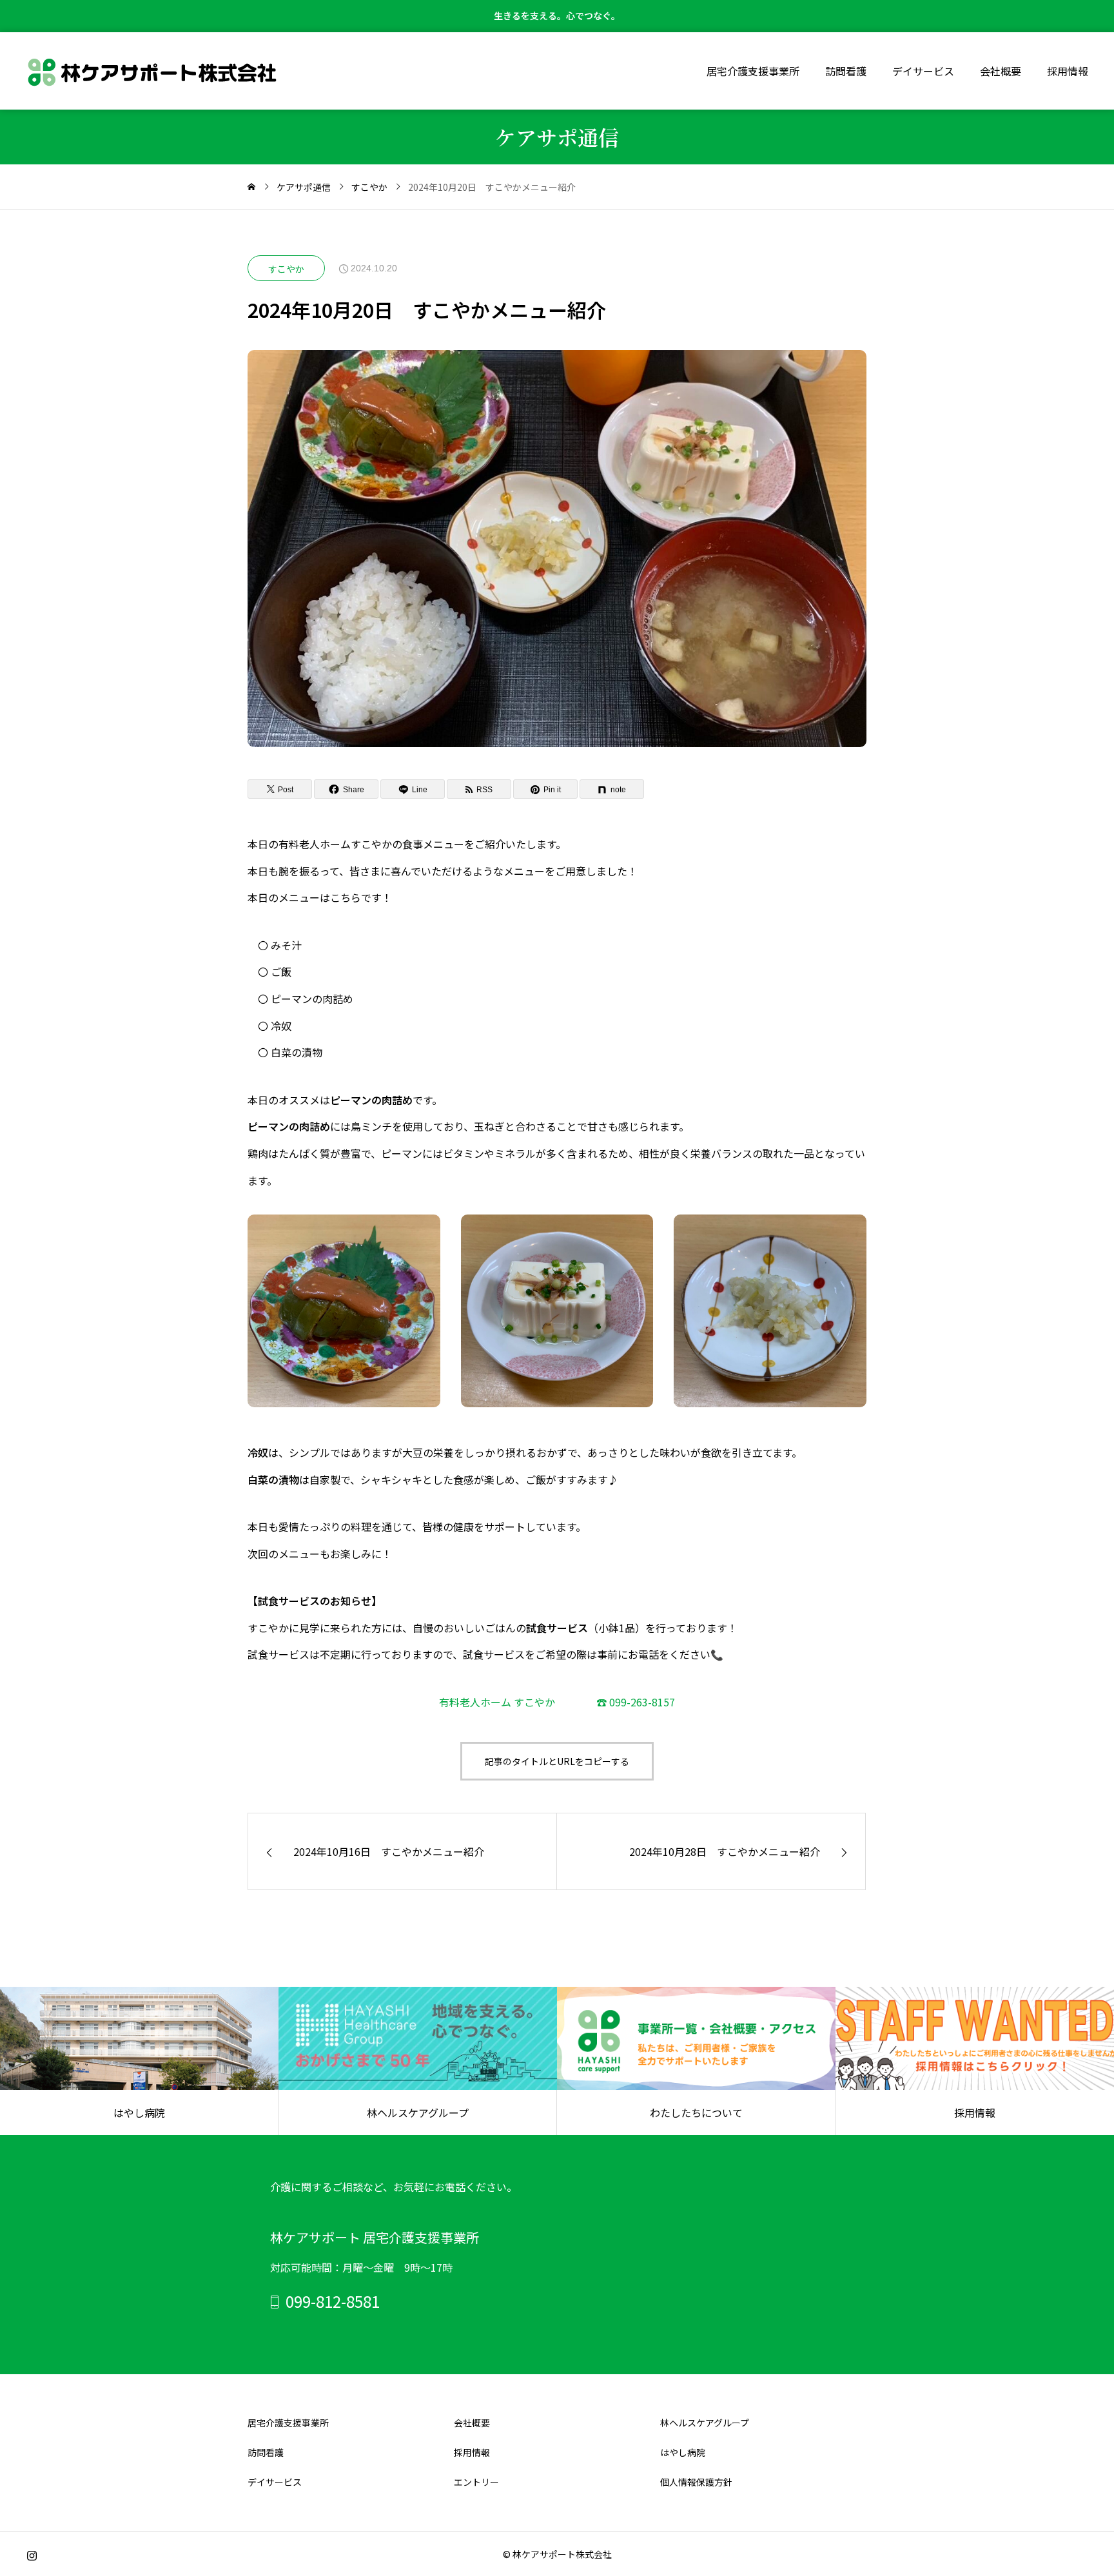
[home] (251, 187)
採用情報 (1068, 71)
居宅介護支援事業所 (753, 71)
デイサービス (923, 71)
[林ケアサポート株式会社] (152, 71)
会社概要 (1001, 71)
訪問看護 (846, 71)
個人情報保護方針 (696, 2482)
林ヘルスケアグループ (705, 2423)
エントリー (476, 2482)
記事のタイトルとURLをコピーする (557, 1761)
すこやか (286, 269)
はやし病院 (683, 2452)
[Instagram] (32, 2555)
